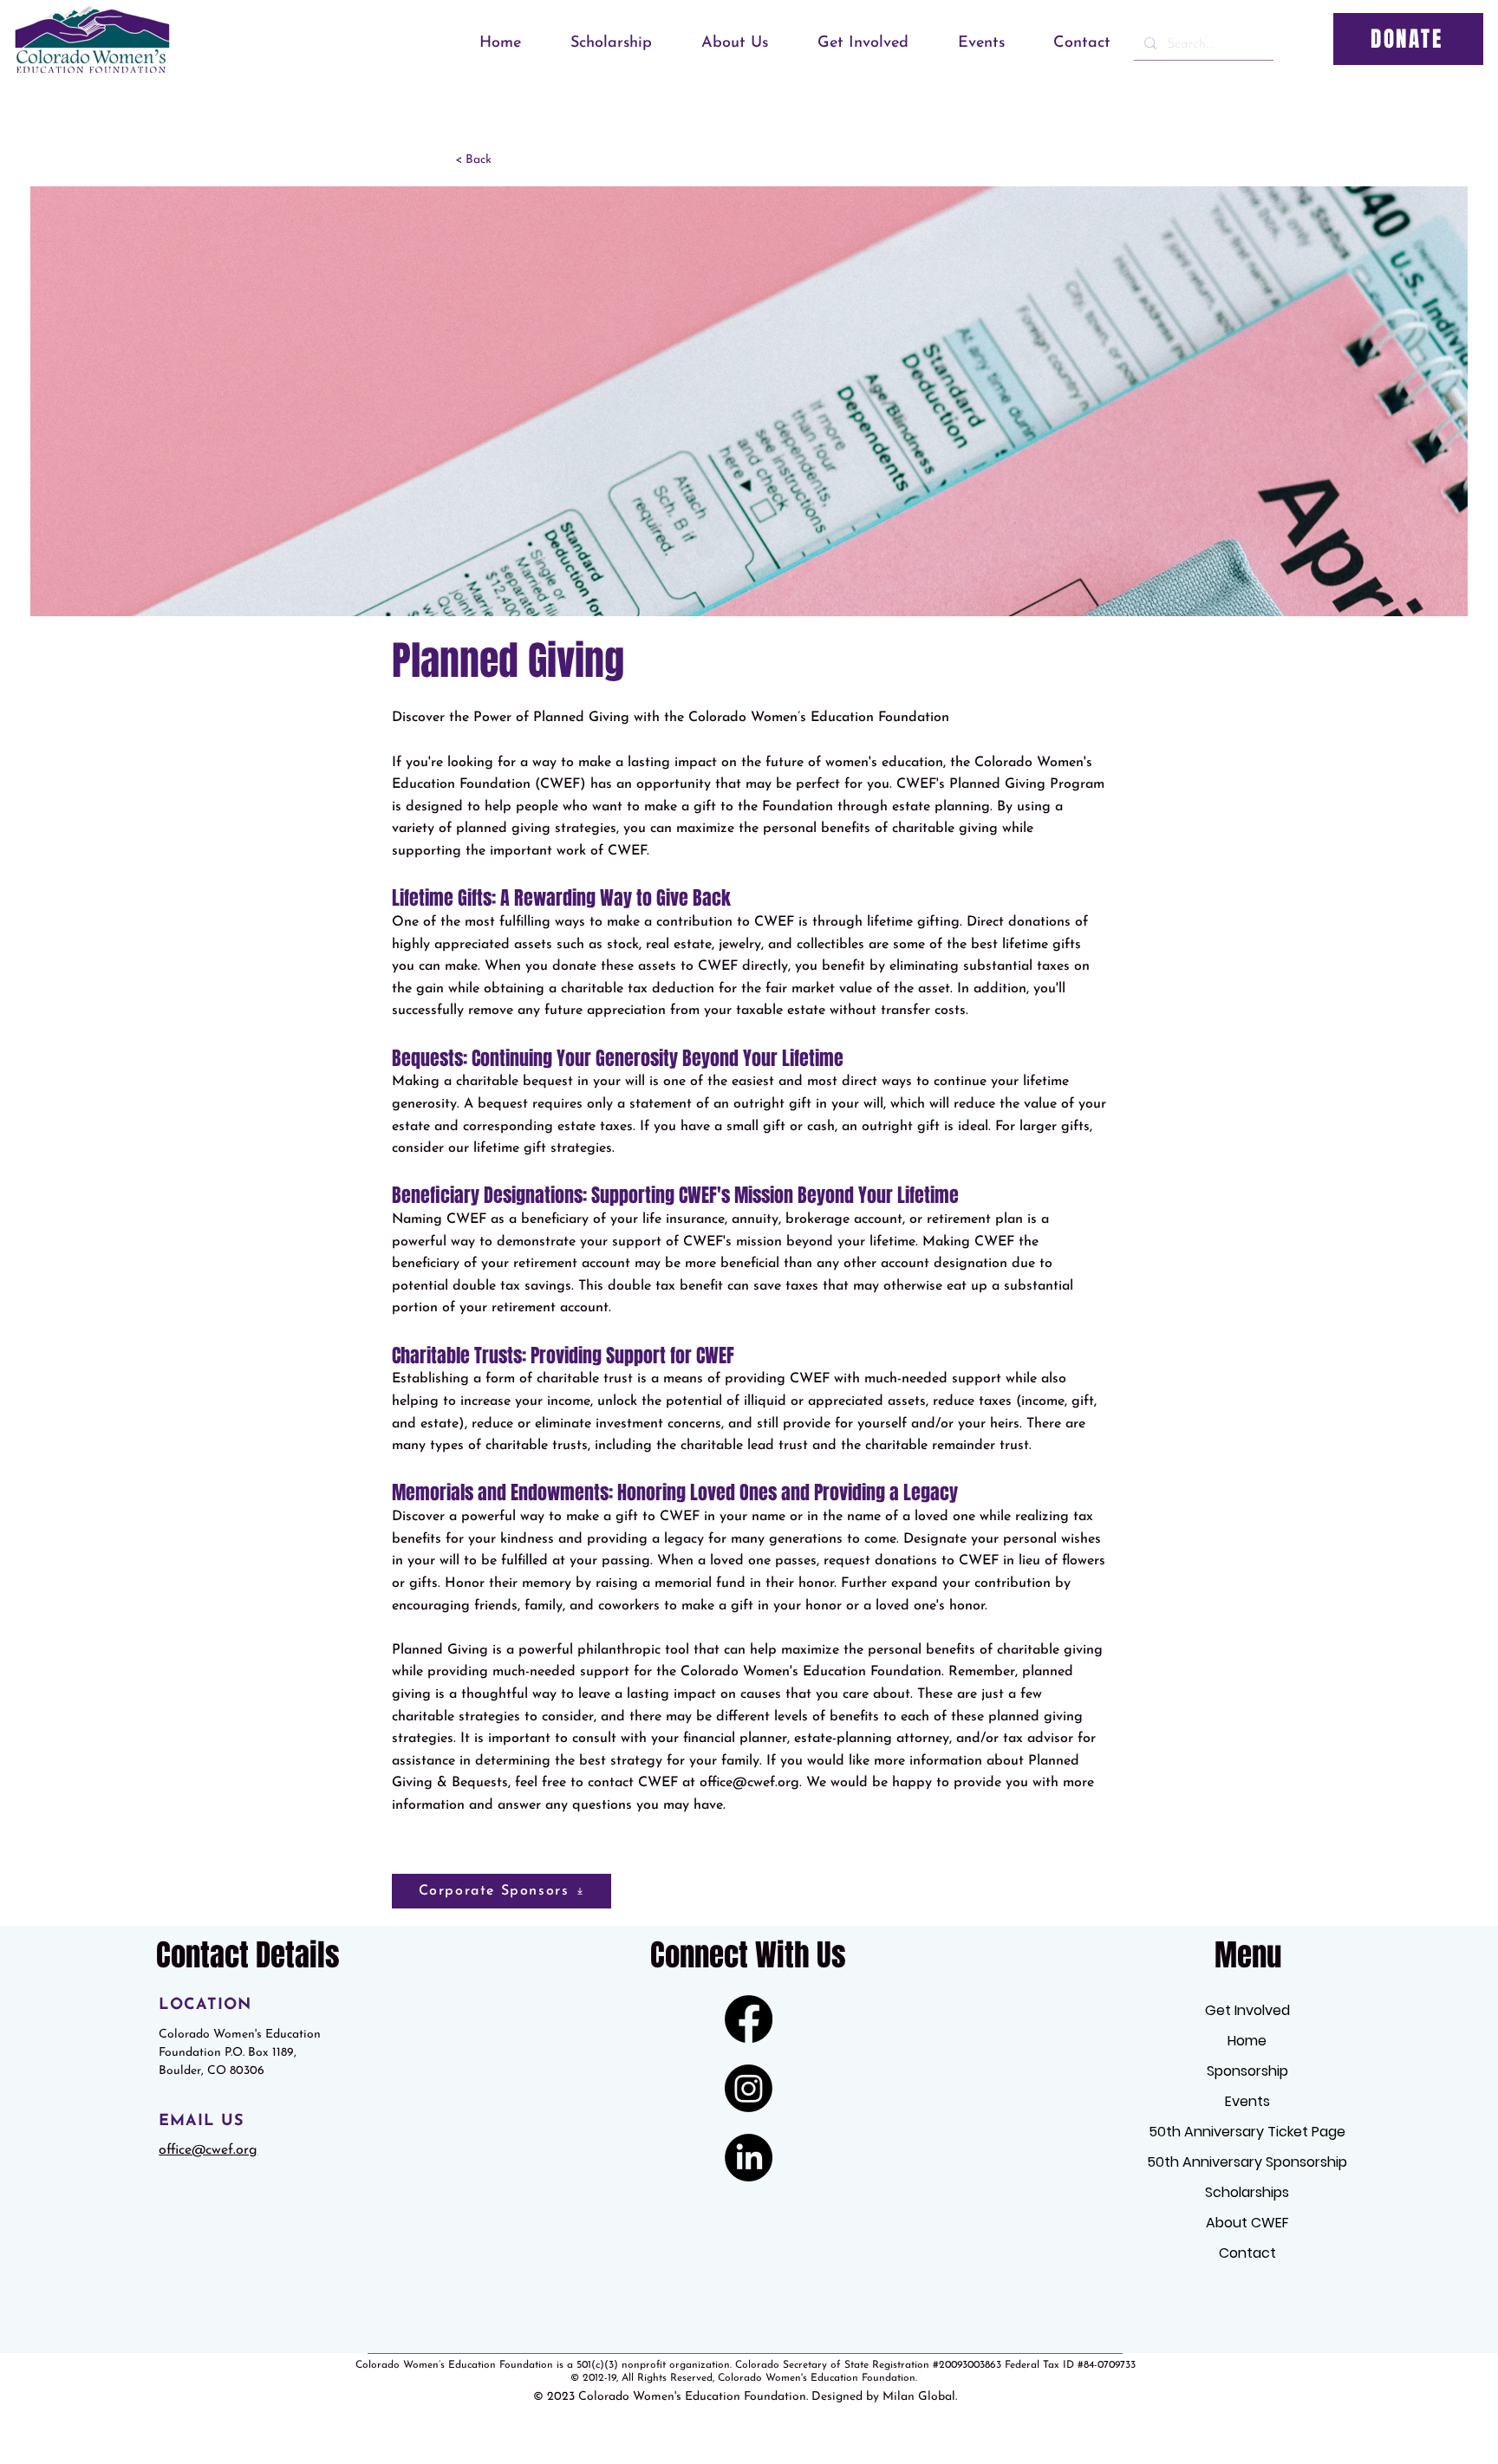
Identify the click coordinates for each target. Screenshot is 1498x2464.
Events (1247, 2101)
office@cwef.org (749, 1783)
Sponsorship (1247, 2071)
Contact (1247, 2253)
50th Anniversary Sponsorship (1247, 2162)
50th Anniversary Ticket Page (1247, 2132)
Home (1247, 2041)
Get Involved (1247, 2010)
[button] (599, 43)
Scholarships (1247, 2192)
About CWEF (1247, 2223)
